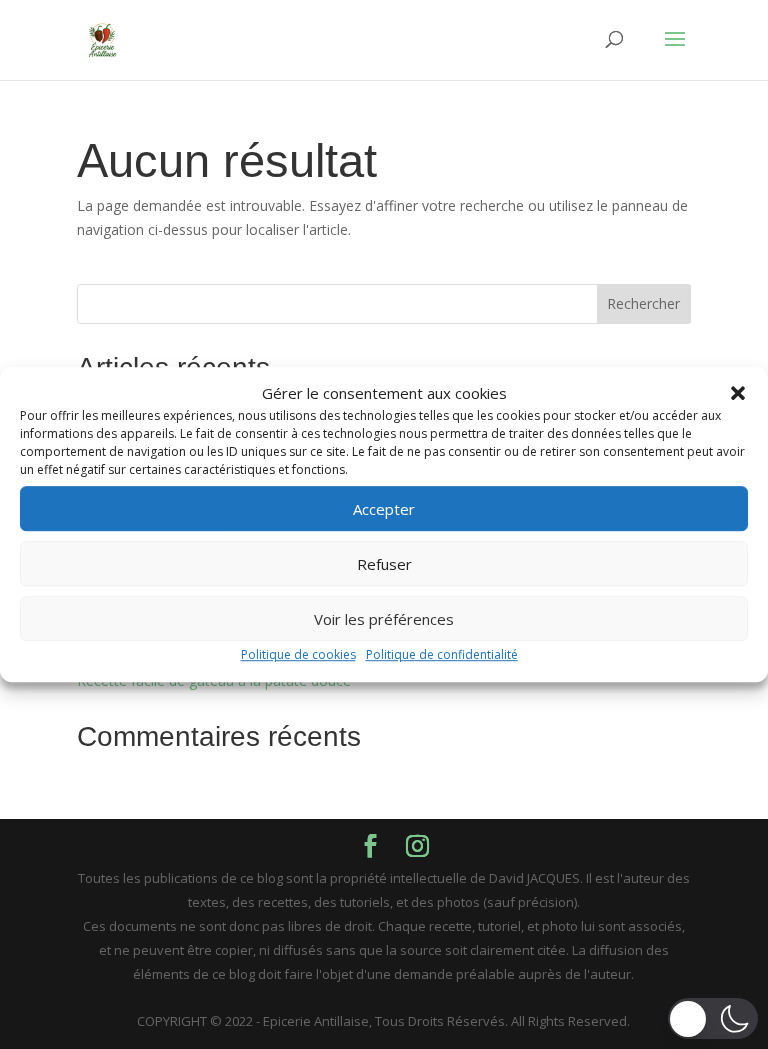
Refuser (384, 564)
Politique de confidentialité (442, 655)
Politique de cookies (298, 655)
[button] (738, 394)
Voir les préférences (384, 619)
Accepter (384, 509)
